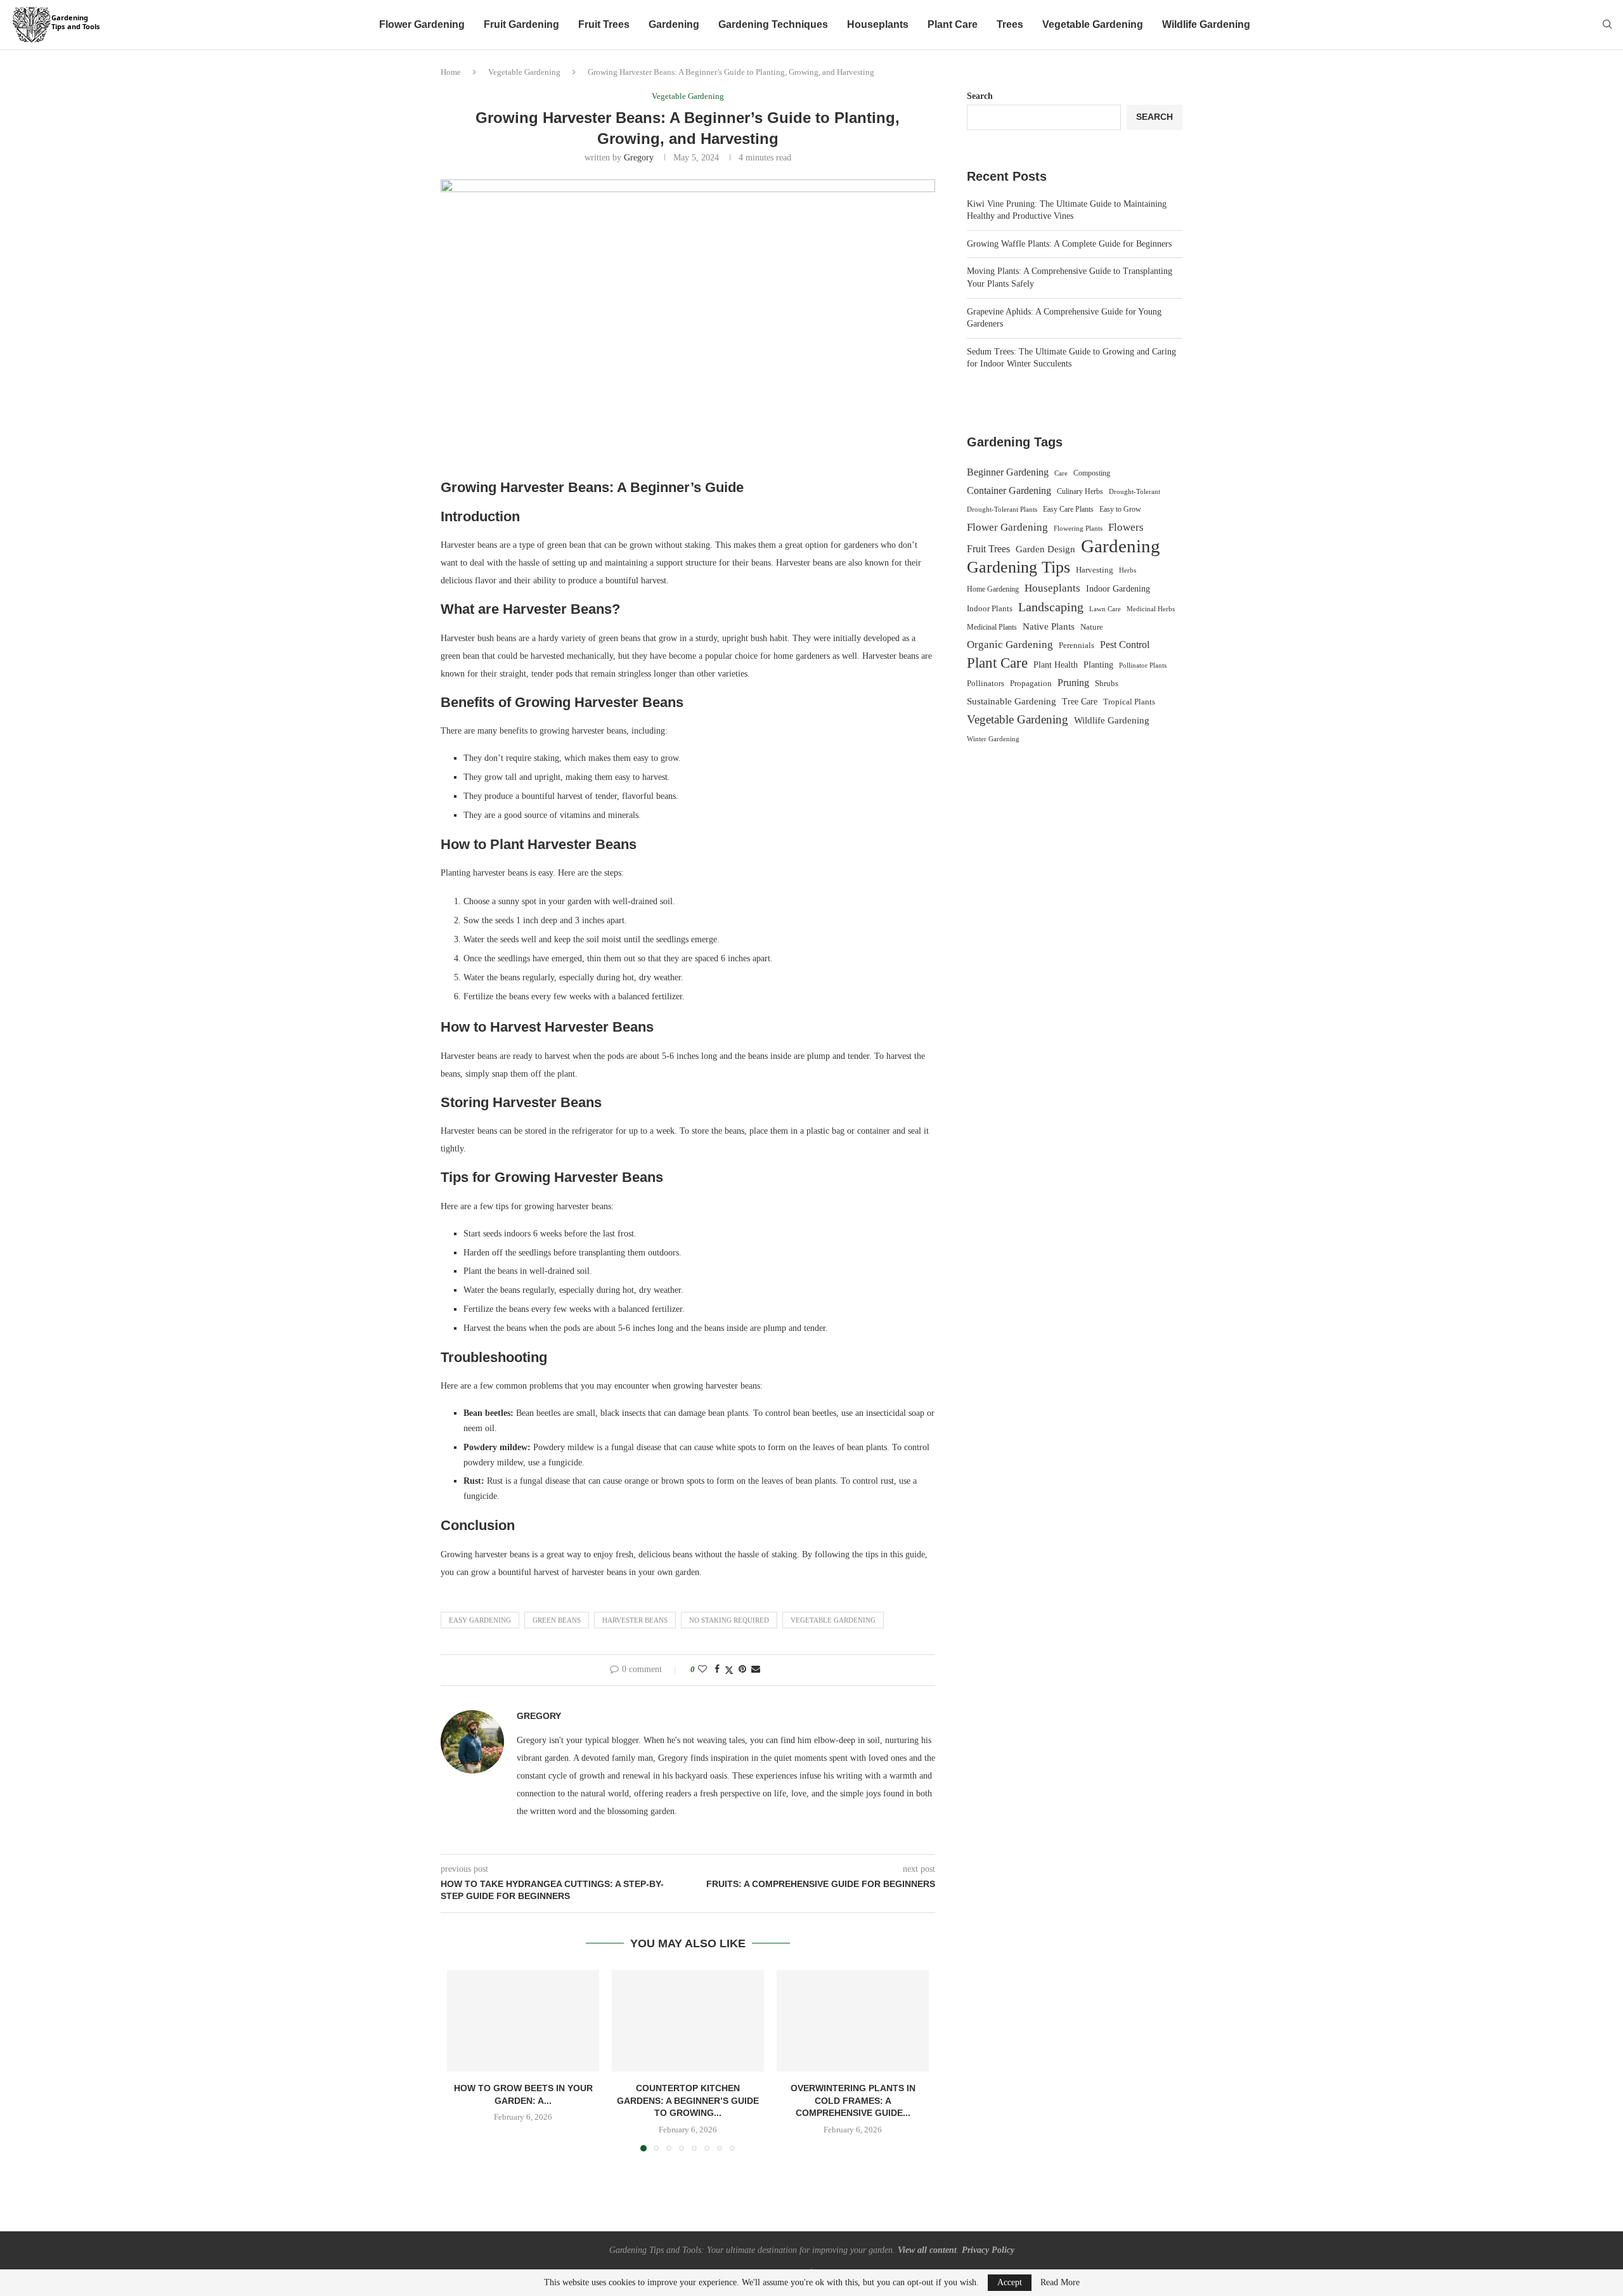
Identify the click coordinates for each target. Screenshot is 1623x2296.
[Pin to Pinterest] (742, 1670)
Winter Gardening (993, 739)
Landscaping (1051, 607)
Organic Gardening (1010, 645)
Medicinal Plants (992, 627)
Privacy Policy (988, 2250)
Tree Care (1080, 701)
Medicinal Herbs (1151, 609)
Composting (1092, 473)
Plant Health (1056, 665)
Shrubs (1107, 683)
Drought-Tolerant (1135, 491)
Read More (1060, 2283)
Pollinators (986, 684)
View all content (927, 2250)
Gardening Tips (1018, 568)
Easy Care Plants (1068, 509)
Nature (1092, 627)
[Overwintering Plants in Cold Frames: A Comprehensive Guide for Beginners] (853, 2021)
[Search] (1607, 25)
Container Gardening (1009, 490)
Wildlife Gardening (1206, 24)
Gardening (674, 24)
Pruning (1073, 683)
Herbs (1128, 570)
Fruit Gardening (521, 24)
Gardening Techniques (773, 24)
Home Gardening (993, 589)
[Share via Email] (756, 1670)
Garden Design (1045, 549)
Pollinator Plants (1143, 665)
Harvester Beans (635, 1620)
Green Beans (557, 1620)
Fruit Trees (604, 24)
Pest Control (1125, 645)
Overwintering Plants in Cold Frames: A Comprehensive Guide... (853, 2100)
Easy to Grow (1120, 509)
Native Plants (1049, 626)
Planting (1098, 665)
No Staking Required (729, 1620)
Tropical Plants (1129, 702)
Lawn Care (1105, 609)
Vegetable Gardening (1093, 24)
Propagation (1031, 684)
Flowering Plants (1078, 528)
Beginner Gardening (1008, 472)
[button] (464, 2060)
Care (1061, 473)
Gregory (639, 158)
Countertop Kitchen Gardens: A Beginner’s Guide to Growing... (688, 2100)
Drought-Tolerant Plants (1002, 509)
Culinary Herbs (1080, 491)
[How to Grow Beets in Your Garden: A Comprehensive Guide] (523, 2021)
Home (451, 72)
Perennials (1077, 645)
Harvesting (1095, 570)
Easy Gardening (480, 1620)
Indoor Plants (990, 608)
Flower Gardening (422, 24)
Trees (1010, 24)
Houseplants (878, 24)
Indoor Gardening (1118, 589)
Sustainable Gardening (1012, 701)
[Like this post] (702, 1670)
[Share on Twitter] (729, 1670)
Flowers (1126, 527)
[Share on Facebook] (717, 1670)
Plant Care (953, 24)
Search (980, 96)
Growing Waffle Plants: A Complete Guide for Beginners (1069, 244)
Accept (1010, 2282)
